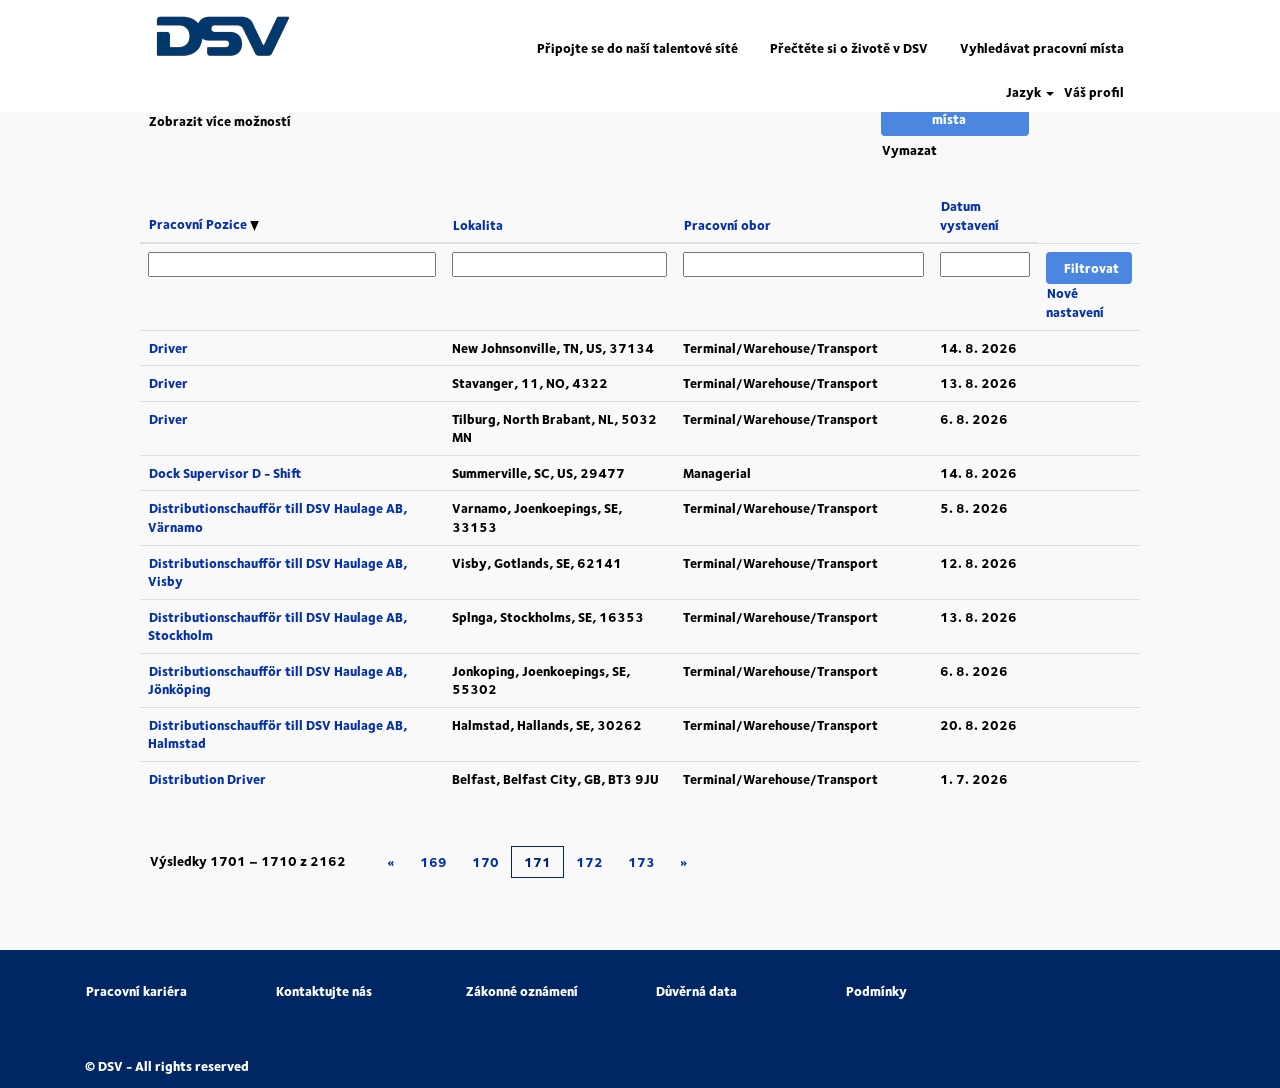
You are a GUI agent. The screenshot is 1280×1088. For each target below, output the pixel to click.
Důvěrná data (696, 991)
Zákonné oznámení (522, 991)
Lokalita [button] (478, 225)
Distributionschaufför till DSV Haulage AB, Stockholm (277, 626)
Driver (168, 348)
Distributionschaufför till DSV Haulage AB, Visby (277, 572)
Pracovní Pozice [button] (199, 224)
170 (485, 862)
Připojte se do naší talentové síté (637, 48)
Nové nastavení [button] (1075, 302)
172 (589, 862)
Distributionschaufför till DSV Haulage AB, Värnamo (277, 517)
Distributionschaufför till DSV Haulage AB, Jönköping (277, 680)
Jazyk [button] (1025, 92)
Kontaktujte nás (324, 991)
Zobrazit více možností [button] (220, 121)
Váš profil (1094, 92)
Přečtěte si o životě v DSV (849, 48)
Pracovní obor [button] (727, 225)
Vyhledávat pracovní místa (1042, 48)
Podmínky (876, 991)
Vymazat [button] (909, 150)
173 (641, 862)
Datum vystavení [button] (969, 215)
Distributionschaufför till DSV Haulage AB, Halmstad (277, 734)
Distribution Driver (207, 779)
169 (433, 862)
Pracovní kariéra (136, 991)
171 (537, 862)
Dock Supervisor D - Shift (225, 473)
